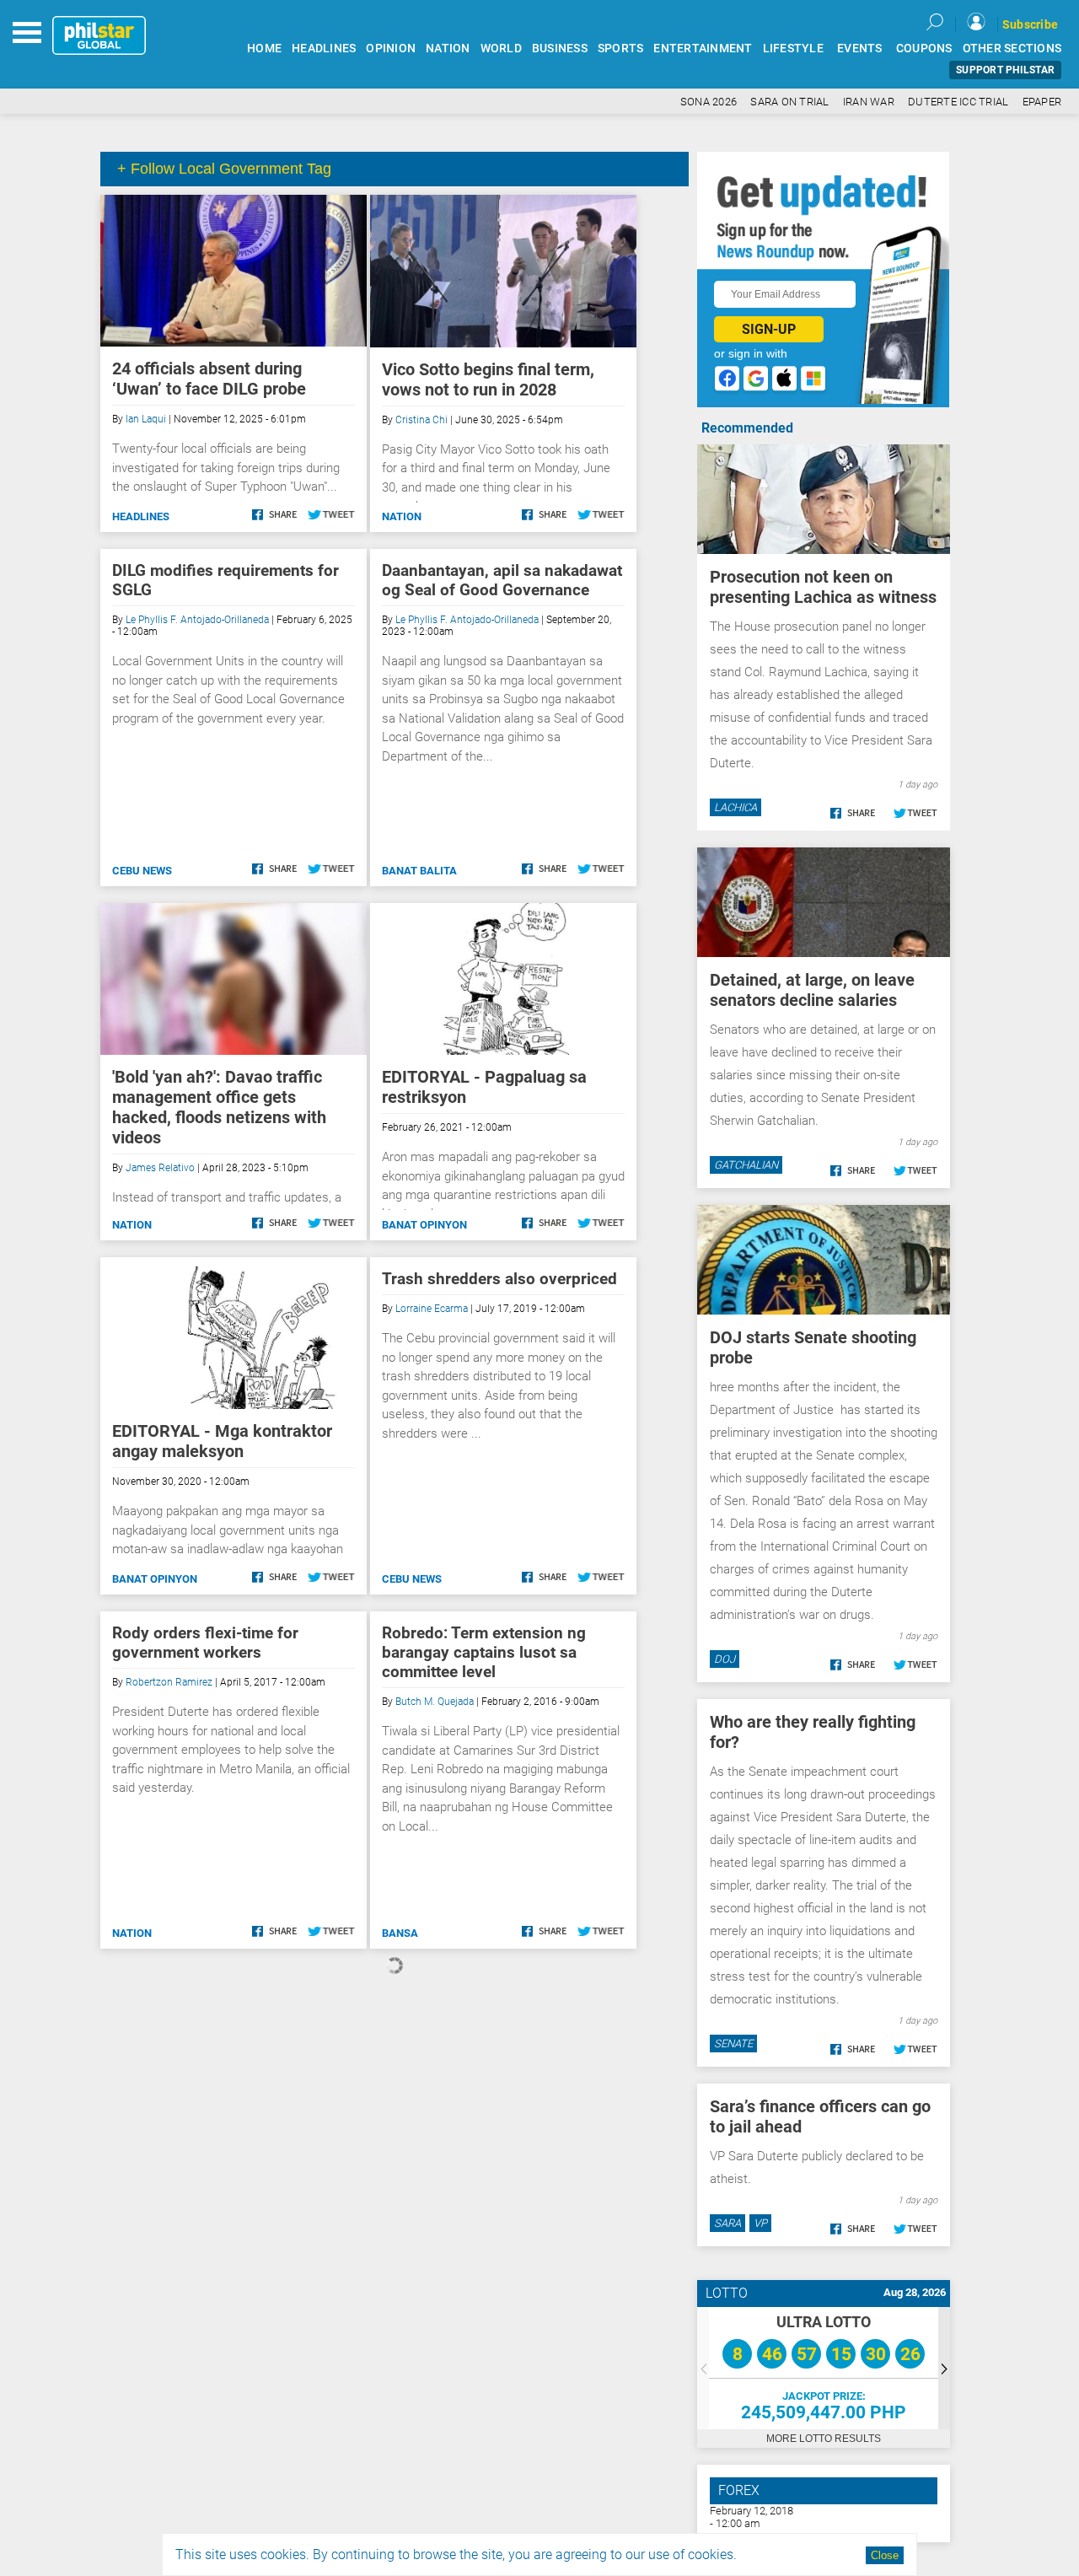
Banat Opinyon (424, 1225)
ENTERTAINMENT (703, 48)
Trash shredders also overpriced (499, 1279)
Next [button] (944, 2368)
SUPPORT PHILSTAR (1005, 70)
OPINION (391, 48)
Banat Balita (419, 871)
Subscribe (1030, 24)
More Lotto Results (824, 2439)
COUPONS (924, 48)
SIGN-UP (769, 329)
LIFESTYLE (793, 48)
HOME (264, 48)
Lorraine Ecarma (432, 1309)
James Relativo (160, 1168)
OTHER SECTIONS (1012, 48)
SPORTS (621, 48)
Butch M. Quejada (435, 1702)
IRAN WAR (869, 102)
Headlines (141, 516)
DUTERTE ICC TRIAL (958, 102)
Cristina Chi (421, 420)
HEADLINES (324, 48)
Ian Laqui (146, 419)
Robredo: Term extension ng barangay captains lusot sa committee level (484, 1652)
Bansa (400, 1933)
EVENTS (860, 48)
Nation (402, 516)
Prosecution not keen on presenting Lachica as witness (823, 587)
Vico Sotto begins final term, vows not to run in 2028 (488, 379)
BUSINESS (560, 48)
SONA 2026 (709, 102)
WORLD (501, 48)
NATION (448, 48)
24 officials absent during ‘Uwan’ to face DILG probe (209, 379)
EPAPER (1042, 102)
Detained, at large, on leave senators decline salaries (812, 990)
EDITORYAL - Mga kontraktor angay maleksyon (222, 1441)
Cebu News (142, 871)
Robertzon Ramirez (169, 1682)
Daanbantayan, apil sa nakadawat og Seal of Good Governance (502, 580)
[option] (824, 2368)
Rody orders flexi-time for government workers (205, 1643)
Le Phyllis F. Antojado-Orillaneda (197, 620)
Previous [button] (703, 2368)
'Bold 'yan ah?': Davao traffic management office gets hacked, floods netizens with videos (219, 1107)
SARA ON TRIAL (789, 102)
